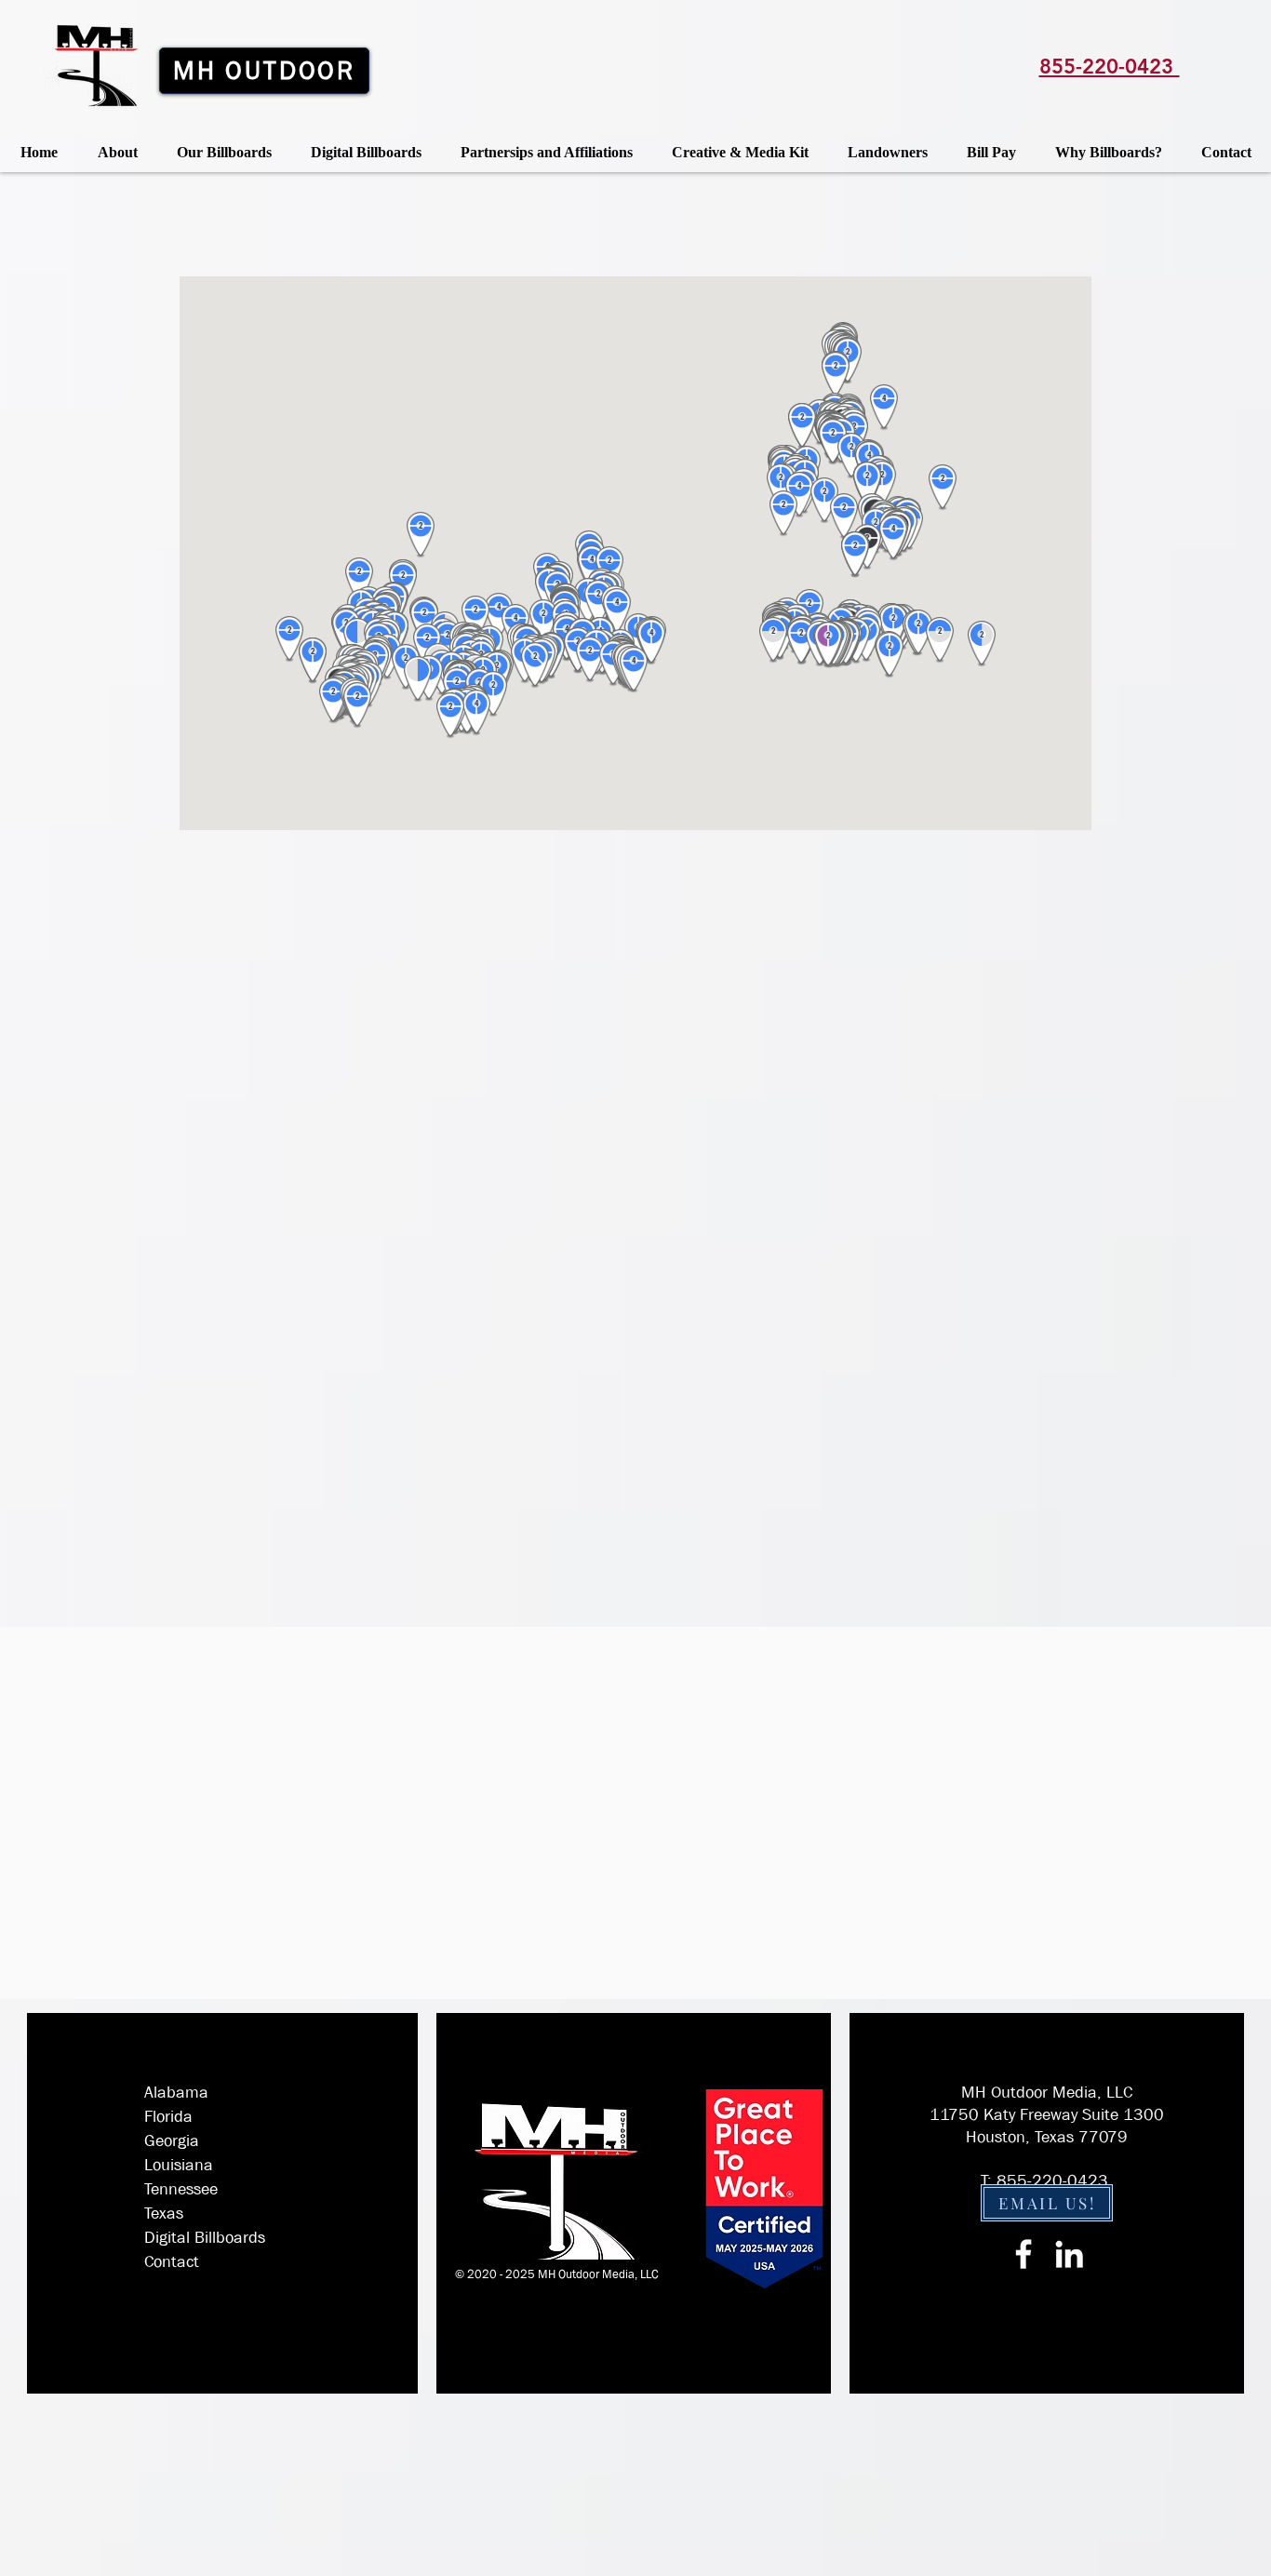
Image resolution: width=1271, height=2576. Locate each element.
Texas (164, 2214)
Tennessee (181, 2189)
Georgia (172, 2141)
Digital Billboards (205, 2238)
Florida (168, 2117)
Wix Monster (581, 2290)
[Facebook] (1023, 2254)
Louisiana (179, 2165)
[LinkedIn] (1069, 2254)
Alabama (176, 2093)
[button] (224, 152)
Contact (172, 2262)
